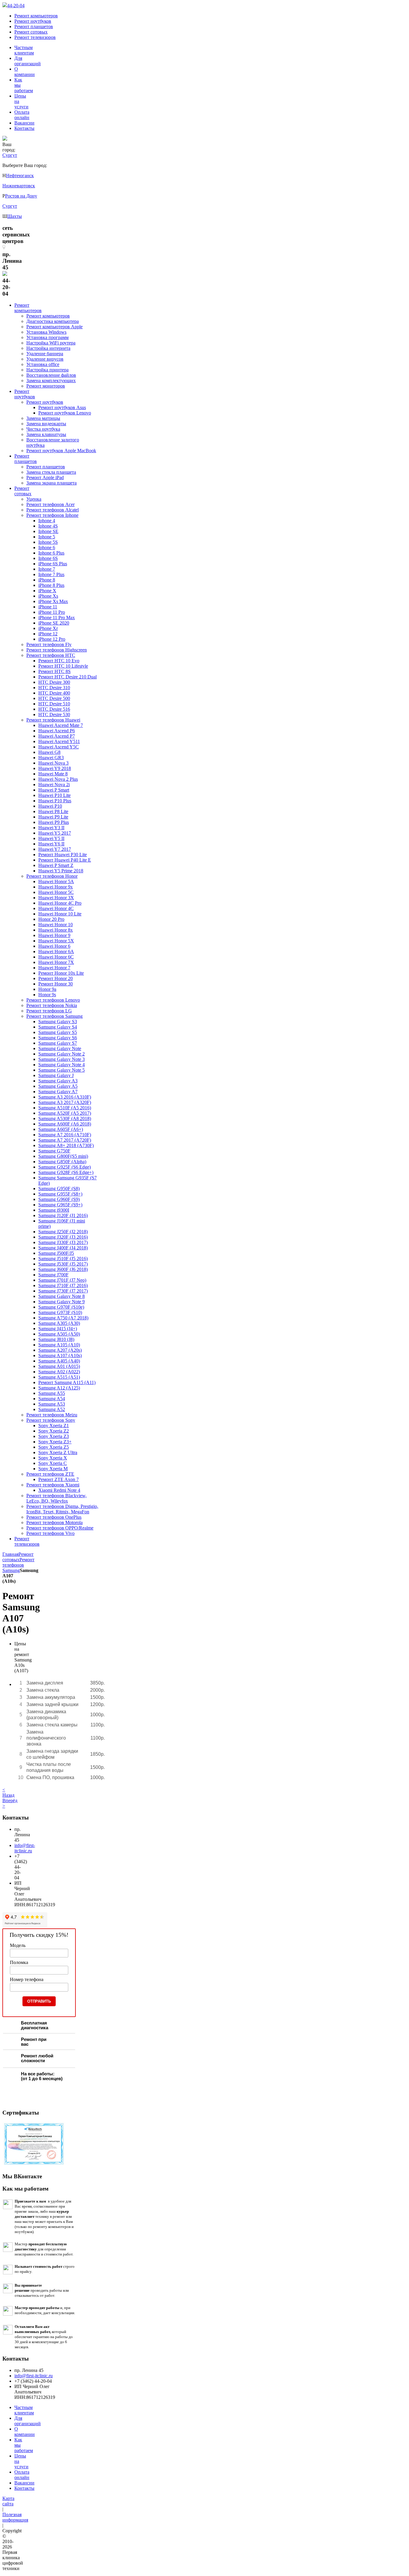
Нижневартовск (19, 186)
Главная (10, 1554)
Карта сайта (8, 2501)
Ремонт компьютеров (36, 16)
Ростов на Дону (21, 196)
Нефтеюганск (20, 176)
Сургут (10, 206)
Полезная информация (15, 2517)
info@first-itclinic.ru (25, 1848)
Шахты (15, 216)
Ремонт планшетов (34, 26)
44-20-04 (16, 6)
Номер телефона (27, 1979)
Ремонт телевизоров (35, 37)
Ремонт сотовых (31, 32)
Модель (18, 1945)
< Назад (8, 1792)
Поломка (19, 1962)
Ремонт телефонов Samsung (18, 1565)
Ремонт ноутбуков (33, 21)
